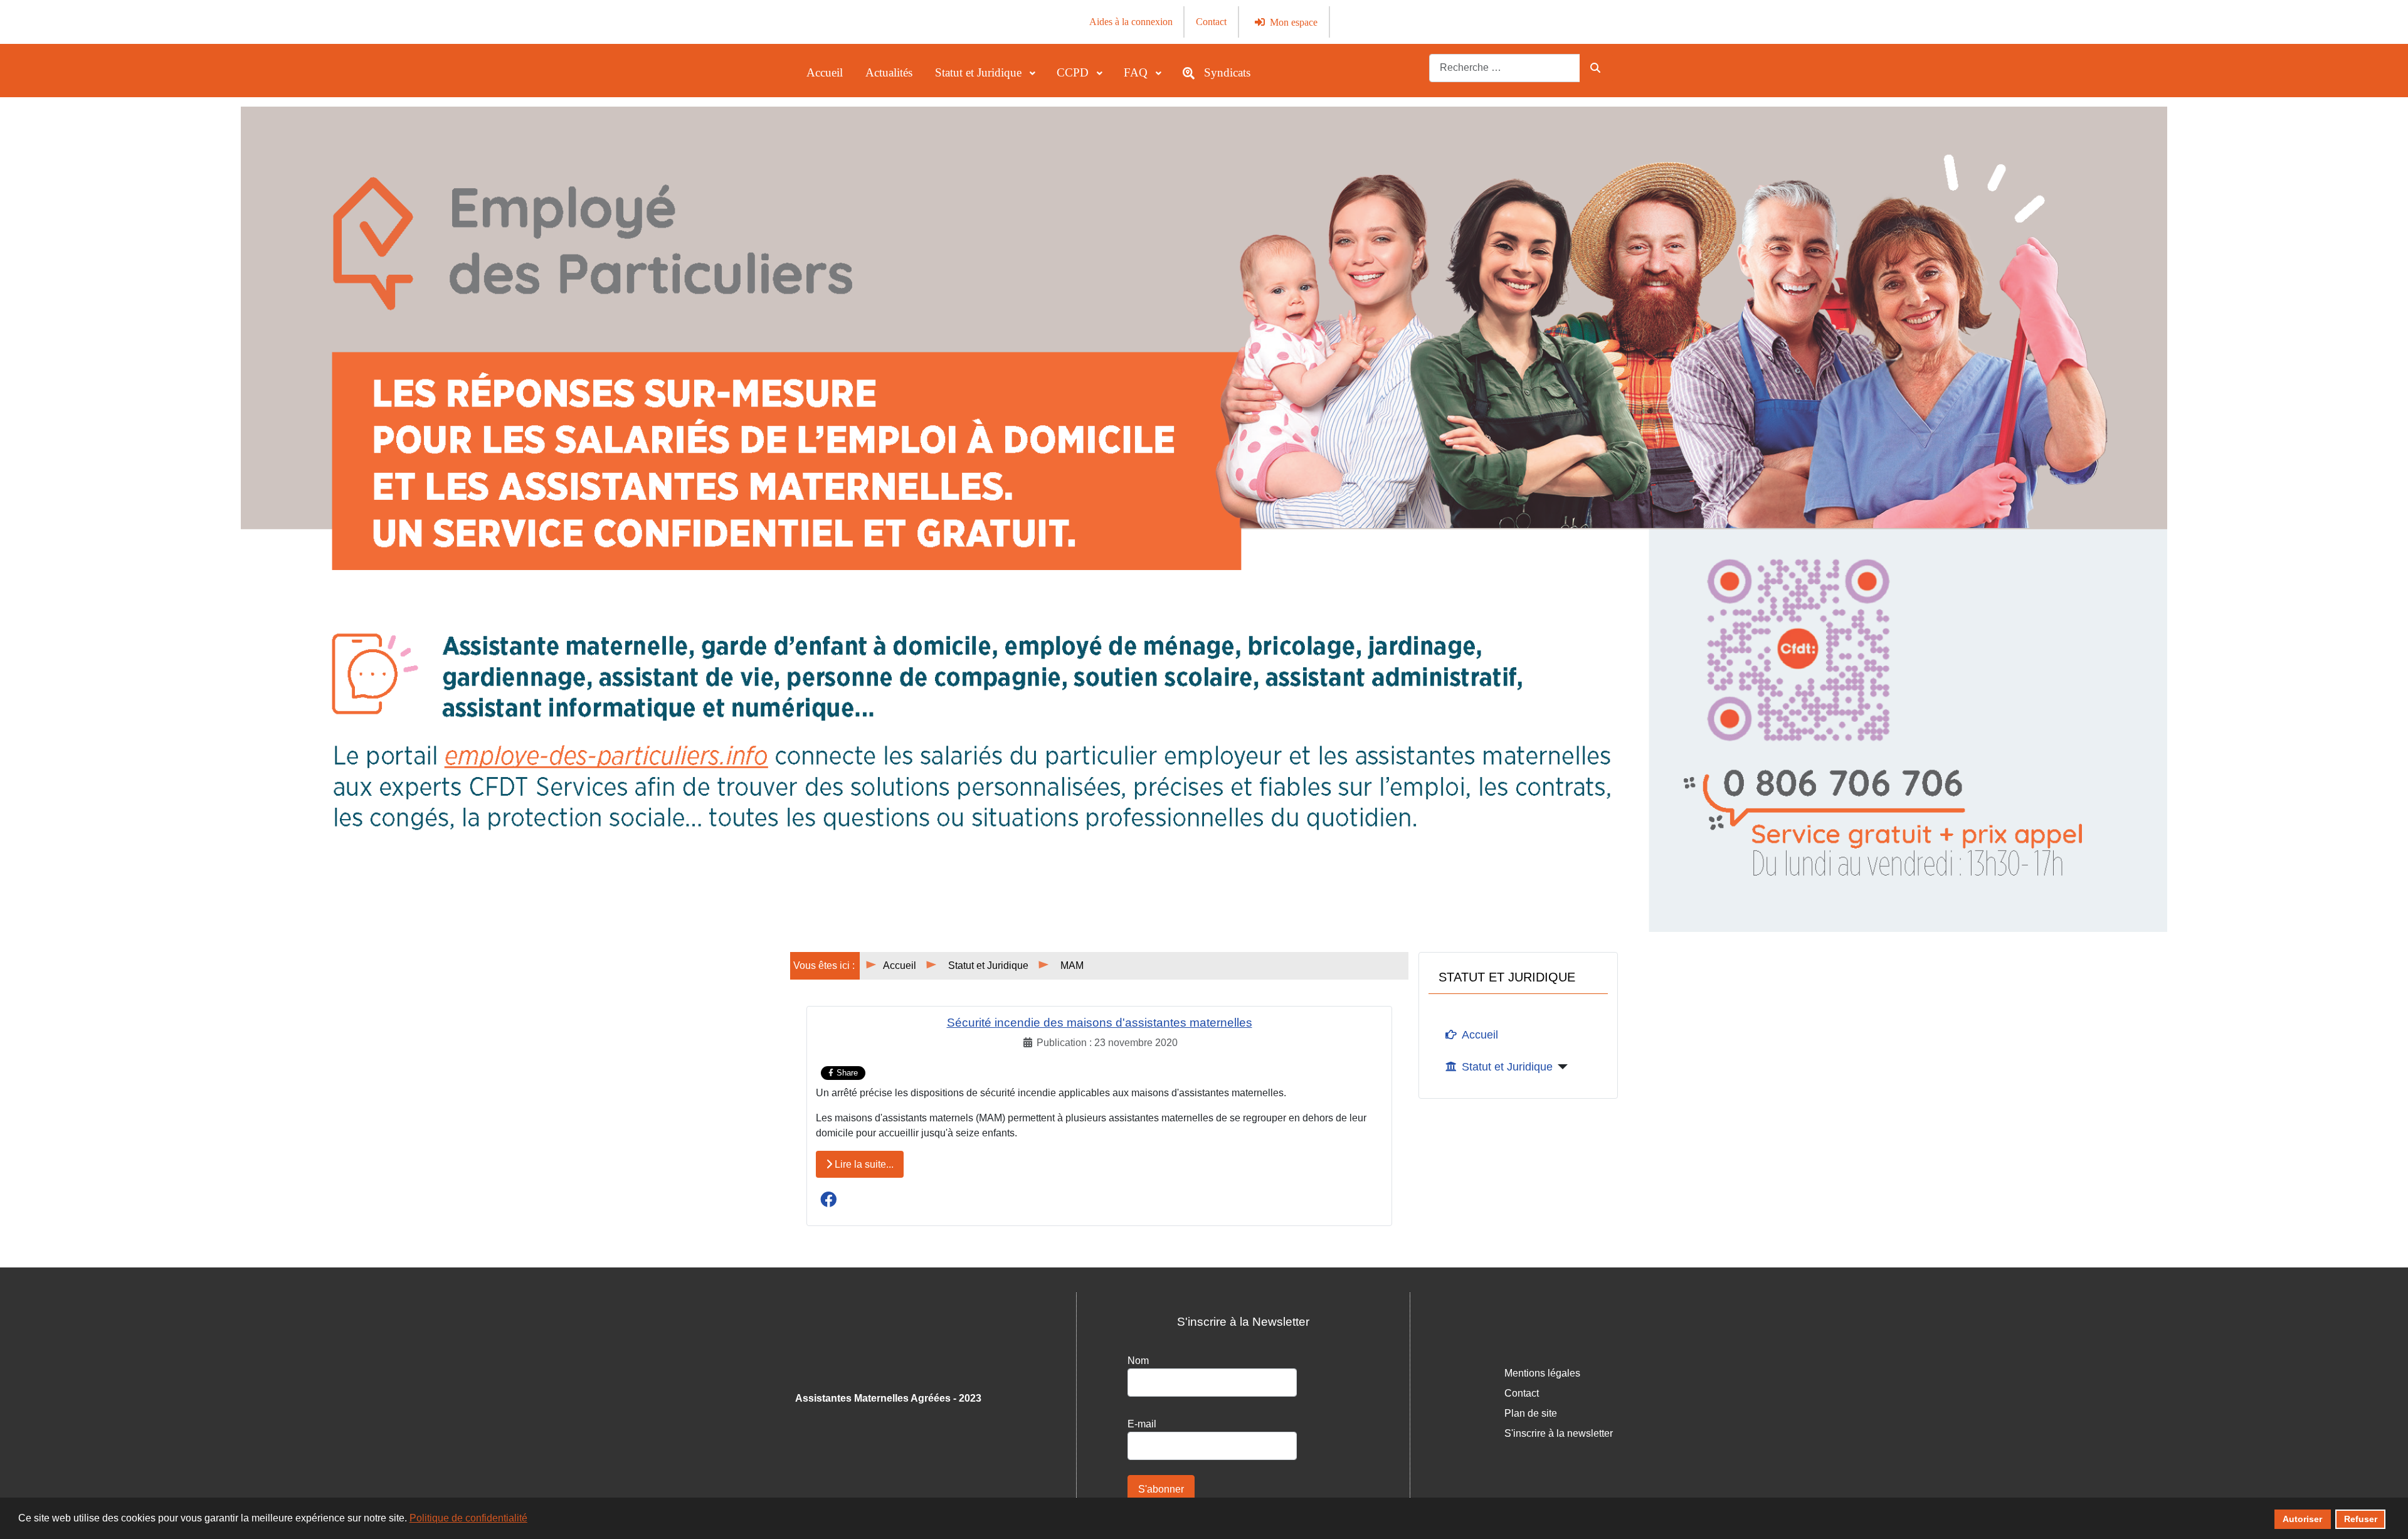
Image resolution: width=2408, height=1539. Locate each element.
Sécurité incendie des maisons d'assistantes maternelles (1100, 1023)
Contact (1211, 22)
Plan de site (1531, 1413)
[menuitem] (825, 73)
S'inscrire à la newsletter (1559, 1433)
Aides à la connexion (1131, 22)
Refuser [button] (2361, 1519)
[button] (828, 1199)
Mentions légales (1542, 1373)
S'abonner (1161, 1489)
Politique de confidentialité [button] (468, 1518)
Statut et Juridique (1507, 1067)
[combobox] (1505, 68)
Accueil (1480, 1035)
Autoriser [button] (2302, 1519)
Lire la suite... (863, 1164)
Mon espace (1294, 22)
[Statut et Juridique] (1560, 1067)
